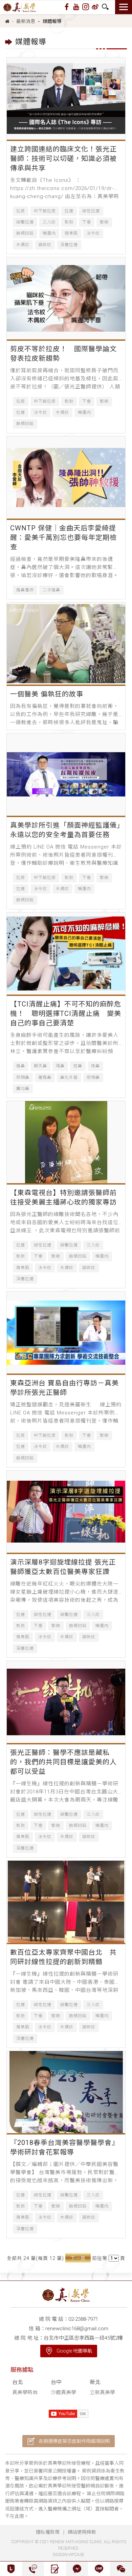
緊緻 (104, 222)
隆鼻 (21, 1066)
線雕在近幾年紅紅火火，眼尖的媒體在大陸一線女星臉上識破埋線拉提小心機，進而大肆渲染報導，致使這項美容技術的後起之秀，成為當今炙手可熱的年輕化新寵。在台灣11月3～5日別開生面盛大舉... (65, 1600)
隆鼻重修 (25, 590)
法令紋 (93, 233)
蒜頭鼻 (23, 1077)
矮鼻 (95, 1066)
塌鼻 (60, 1066)
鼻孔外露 (69, 1077)
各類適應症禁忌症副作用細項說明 (74, 2441)
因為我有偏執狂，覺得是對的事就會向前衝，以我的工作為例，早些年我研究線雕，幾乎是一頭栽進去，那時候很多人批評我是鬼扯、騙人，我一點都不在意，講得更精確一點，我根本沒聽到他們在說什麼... (64, 722)
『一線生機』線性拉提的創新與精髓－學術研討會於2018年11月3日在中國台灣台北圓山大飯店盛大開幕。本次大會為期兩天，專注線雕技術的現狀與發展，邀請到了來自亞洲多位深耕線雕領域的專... (64, 1800)
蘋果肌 (71, 233)
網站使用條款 (82, 2532)
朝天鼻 (40, 1066)
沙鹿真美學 (63, 2392)
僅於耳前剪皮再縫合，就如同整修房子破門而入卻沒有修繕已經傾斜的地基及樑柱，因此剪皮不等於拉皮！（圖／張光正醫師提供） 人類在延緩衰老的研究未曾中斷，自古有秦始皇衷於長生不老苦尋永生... (65, 387)
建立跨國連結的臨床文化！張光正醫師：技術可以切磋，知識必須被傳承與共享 (63, 159)
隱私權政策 (48, 2532)
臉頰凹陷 (25, 233)
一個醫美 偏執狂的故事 (47, 694)
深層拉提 (69, 245)
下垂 (87, 222)
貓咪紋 (45, 245)
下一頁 (78, 2258)
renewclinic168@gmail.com (77, 2329)
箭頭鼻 (93, 1077)
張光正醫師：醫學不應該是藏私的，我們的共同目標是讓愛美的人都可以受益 (63, 1762)
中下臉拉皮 (45, 211)
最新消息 (26, 21)
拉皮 (21, 211)
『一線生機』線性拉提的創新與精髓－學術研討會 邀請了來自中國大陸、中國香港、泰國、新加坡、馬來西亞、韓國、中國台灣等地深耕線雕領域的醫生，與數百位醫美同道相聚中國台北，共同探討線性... (65, 1990)
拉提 (69, 211)
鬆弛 (69, 222)
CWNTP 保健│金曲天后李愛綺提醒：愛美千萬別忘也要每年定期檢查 (63, 538)
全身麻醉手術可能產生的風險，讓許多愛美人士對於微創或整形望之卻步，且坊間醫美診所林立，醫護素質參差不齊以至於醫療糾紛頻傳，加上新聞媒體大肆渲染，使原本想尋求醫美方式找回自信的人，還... (64, 1051)
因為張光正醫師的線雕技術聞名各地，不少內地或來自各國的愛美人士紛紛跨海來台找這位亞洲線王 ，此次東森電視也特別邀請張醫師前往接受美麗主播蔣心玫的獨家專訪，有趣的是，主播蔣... (65, 1231)
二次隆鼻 (51, 590)
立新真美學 (102, 2392)
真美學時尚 (25, 2392)
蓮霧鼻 (45, 1077)
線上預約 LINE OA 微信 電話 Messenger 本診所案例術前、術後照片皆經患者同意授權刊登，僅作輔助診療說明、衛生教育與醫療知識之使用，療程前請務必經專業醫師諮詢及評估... (66, 863)
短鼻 (78, 1066)
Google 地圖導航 (74, 2351)
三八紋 (49, 222)
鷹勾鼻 (23, 1089)
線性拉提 (91, 211)
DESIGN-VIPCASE (69, 2555)
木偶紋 (23, 245)
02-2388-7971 (83, 2319)
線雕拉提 (25, 222)
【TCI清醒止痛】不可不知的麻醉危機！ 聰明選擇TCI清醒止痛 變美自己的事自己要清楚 (66, 1013)
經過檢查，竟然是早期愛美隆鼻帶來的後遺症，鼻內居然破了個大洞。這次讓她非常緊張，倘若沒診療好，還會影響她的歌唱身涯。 (64, 567)
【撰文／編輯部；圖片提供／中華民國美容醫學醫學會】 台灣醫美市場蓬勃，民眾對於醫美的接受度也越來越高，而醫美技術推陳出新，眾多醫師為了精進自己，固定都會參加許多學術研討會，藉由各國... (65, 2180)
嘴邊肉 (49, 233)
